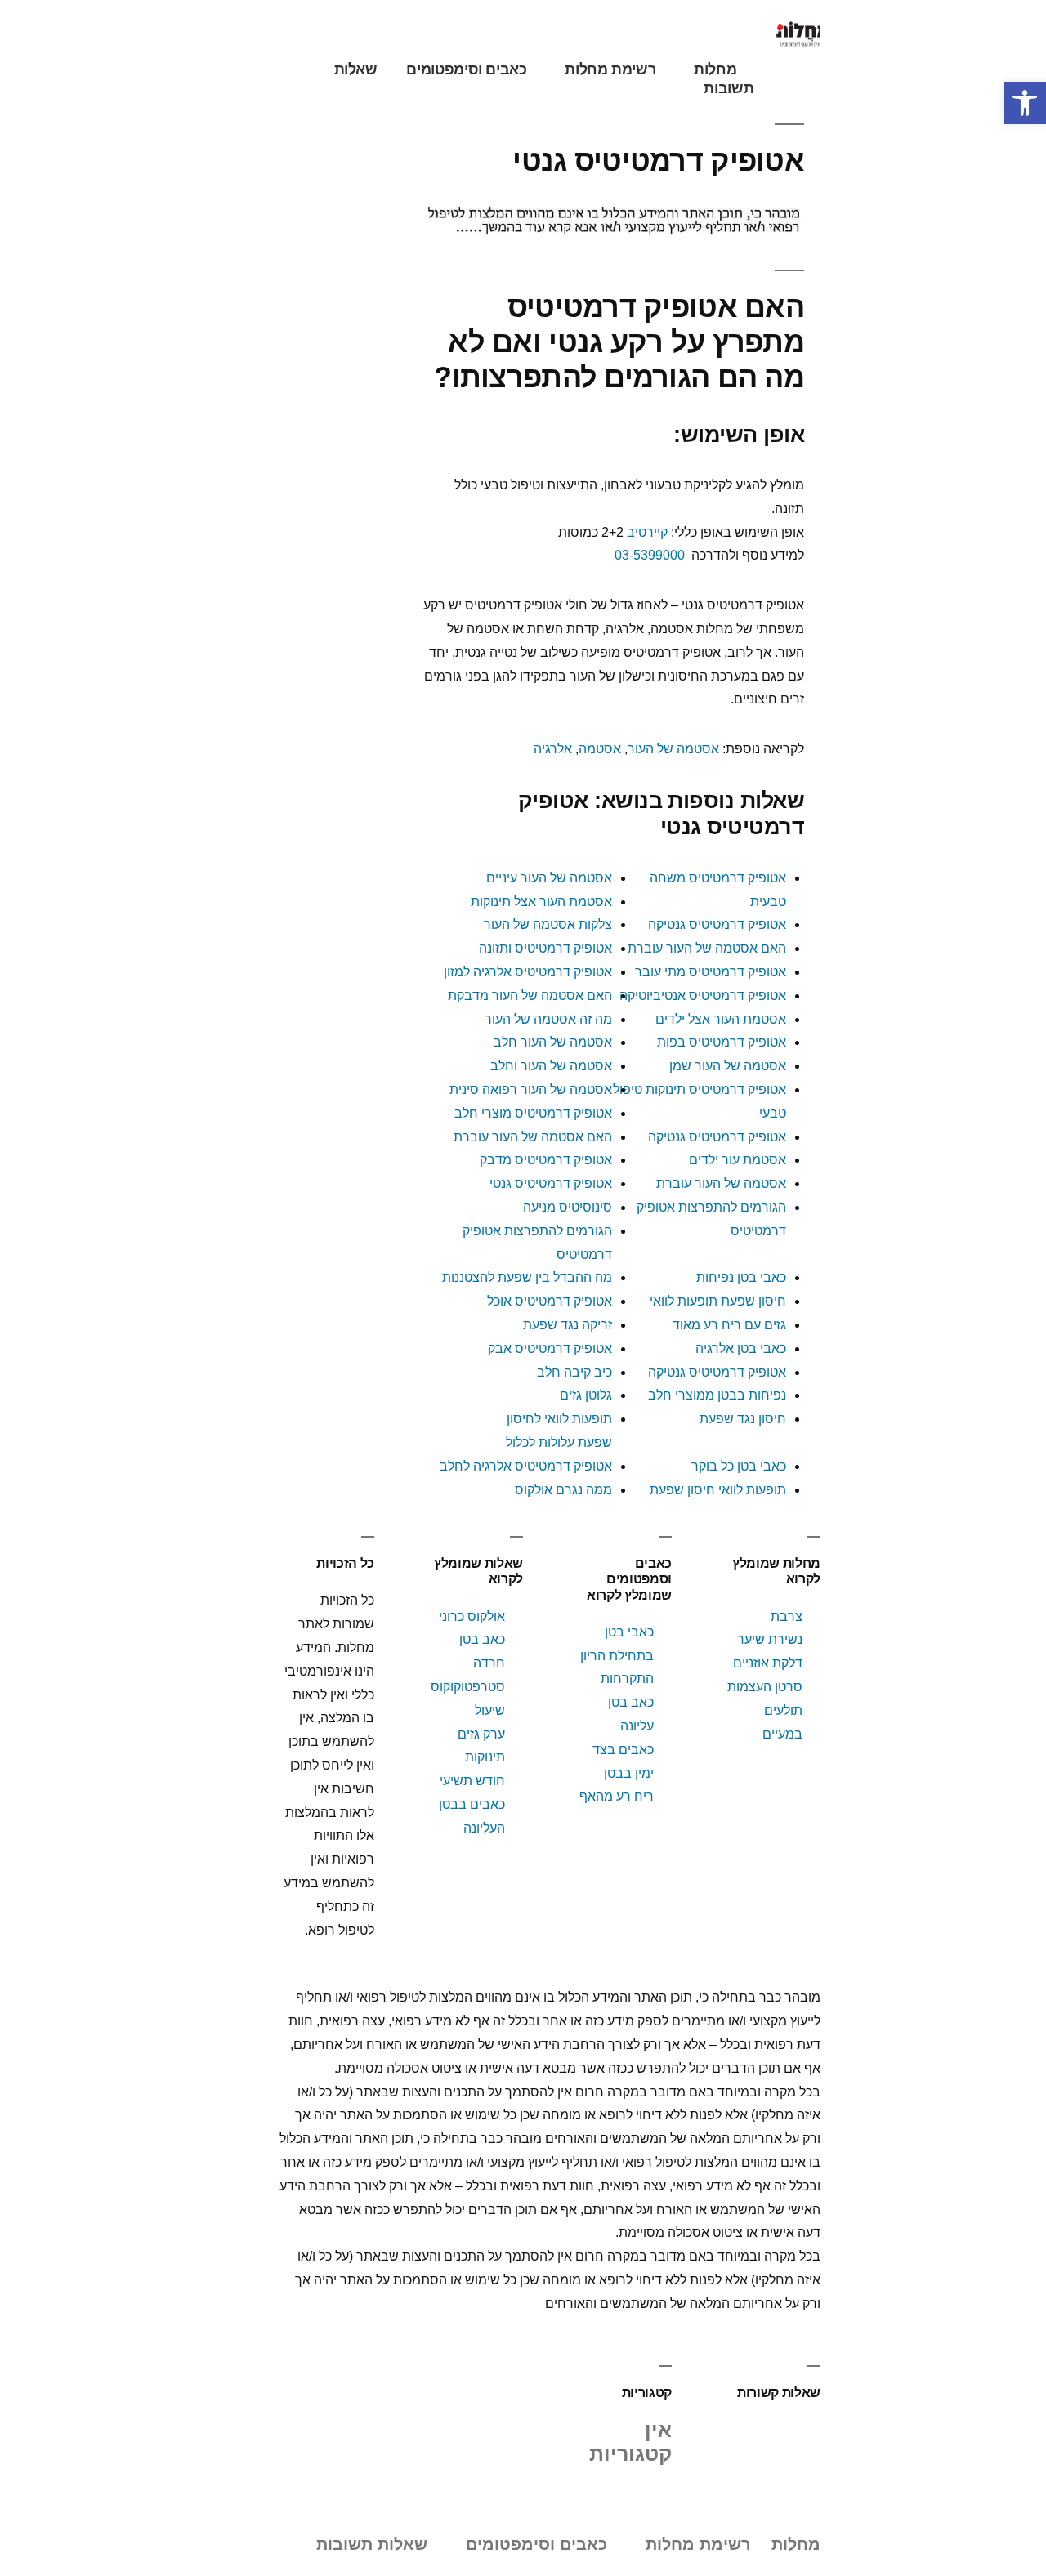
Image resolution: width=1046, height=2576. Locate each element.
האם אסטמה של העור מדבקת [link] (530, 996)
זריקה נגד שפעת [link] (568, 1325)
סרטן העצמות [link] (765, 1687)
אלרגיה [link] (553, 749)
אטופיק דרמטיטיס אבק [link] (550, 1348)
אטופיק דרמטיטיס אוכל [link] (550, 1301)
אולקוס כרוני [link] (472, 1616)
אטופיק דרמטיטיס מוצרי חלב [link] (533, 1113)
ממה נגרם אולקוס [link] (563, 1490)
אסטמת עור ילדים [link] (738, 1160)
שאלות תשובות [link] (372, 2544)
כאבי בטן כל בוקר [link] (739, 1466)
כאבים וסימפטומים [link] (466, 69)
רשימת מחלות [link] (610, 69)
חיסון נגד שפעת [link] (743, 1419)
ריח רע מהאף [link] (617, 1796)
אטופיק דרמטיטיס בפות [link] (722, 1042)
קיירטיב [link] (647, 532)
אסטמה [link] (600, 749)
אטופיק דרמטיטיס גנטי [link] (551, 1183)
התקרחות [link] (627, 1679)
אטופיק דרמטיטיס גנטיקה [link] (717, 924)
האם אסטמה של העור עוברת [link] (707, 948)
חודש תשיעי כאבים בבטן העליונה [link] (472, 1804)
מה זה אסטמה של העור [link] (548, 1019)
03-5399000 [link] (650, 555)
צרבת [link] (787, 1616)
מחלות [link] (715, 69)
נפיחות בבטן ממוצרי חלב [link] (717, 1395)
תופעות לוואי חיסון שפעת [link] (718, 1490)
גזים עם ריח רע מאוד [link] (729, 1325)
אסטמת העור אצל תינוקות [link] (541, 902)
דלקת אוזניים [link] (768, 1663)
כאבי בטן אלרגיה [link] (741, 1348)
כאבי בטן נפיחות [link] (741, 1277)
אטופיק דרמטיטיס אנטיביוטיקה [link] (703, 996)
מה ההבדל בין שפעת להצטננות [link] (527, 1277)
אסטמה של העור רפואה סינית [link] (531, 1089)
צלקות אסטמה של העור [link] (548, 924)
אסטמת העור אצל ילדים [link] (721, 1019)
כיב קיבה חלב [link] (574, 1372)
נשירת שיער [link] (770, 1639)
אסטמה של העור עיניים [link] (549, 878)
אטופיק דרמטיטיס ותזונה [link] (545, 948)
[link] (1025, 103)
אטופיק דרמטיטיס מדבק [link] (546, 1160)
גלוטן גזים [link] (586, 1395)
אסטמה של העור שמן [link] (728, 1066)
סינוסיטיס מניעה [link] (568, 1207)
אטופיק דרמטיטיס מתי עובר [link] (711, 972)
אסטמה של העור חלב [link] (553, 1042)
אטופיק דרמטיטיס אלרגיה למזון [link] (528, 972)
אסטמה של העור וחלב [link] (551, 1066)
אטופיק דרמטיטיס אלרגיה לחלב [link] (526, 1466)
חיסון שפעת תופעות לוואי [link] (718, 1301)
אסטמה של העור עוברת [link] (721, 1183)
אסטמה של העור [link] (673, 749)
